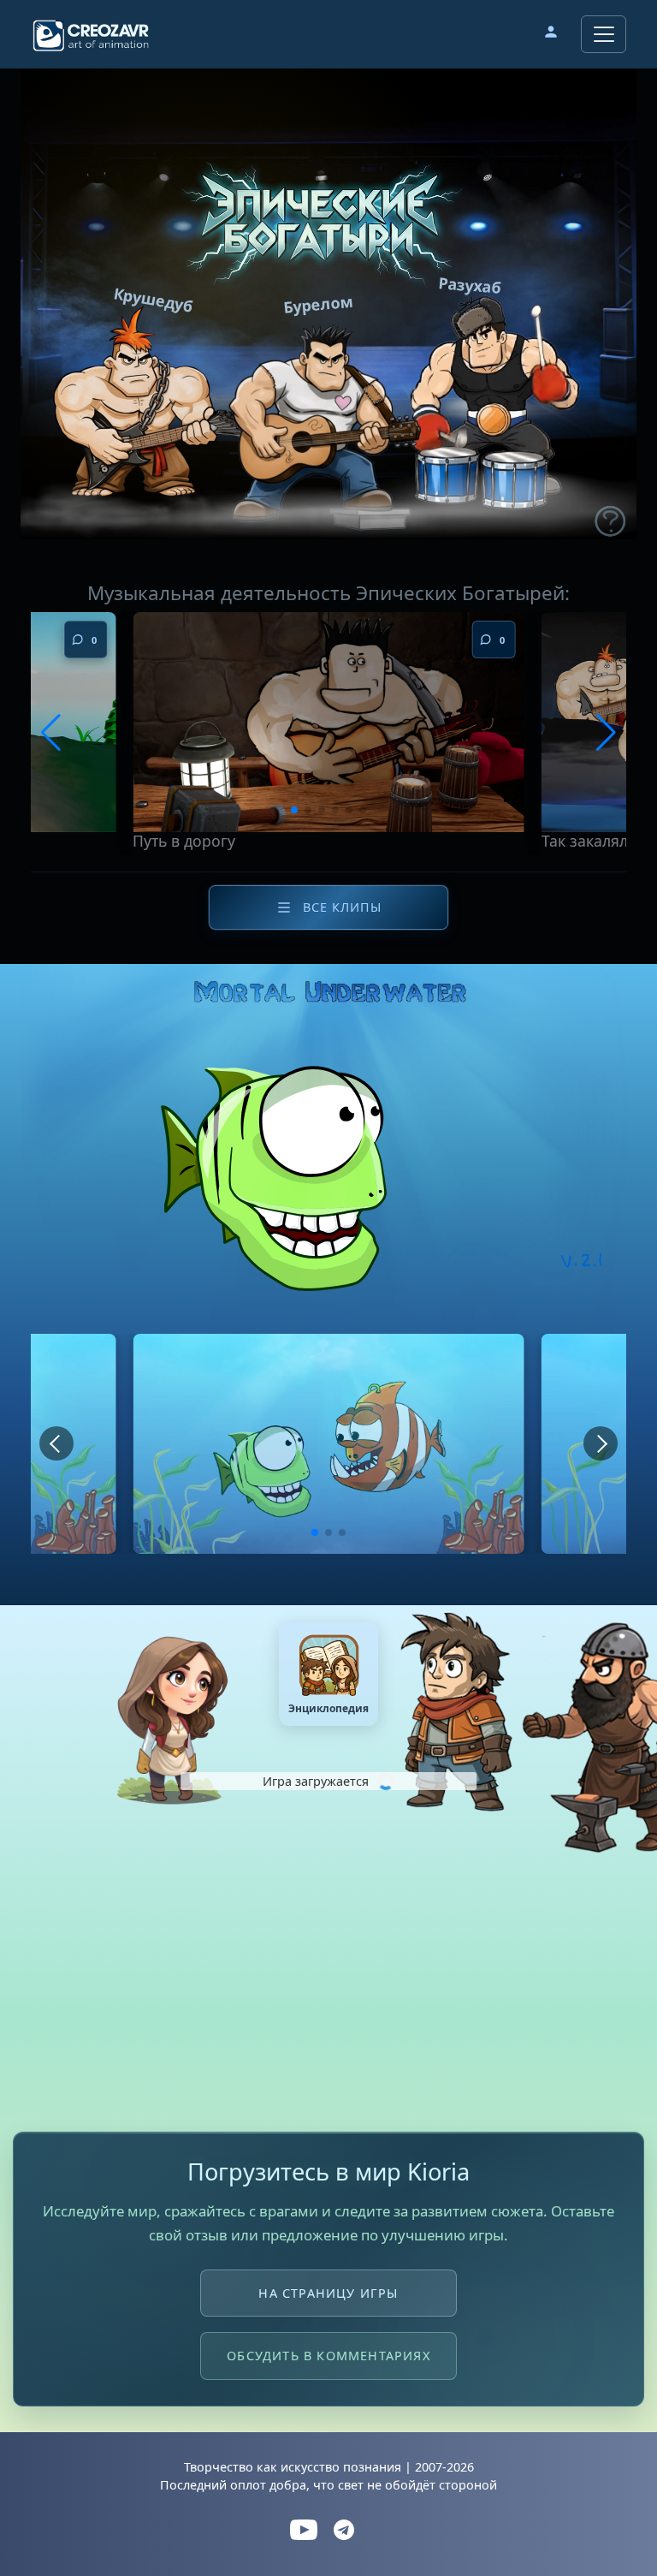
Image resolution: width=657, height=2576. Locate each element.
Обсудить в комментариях (328, 2356)
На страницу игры (328, 2293)
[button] (551, 34)
